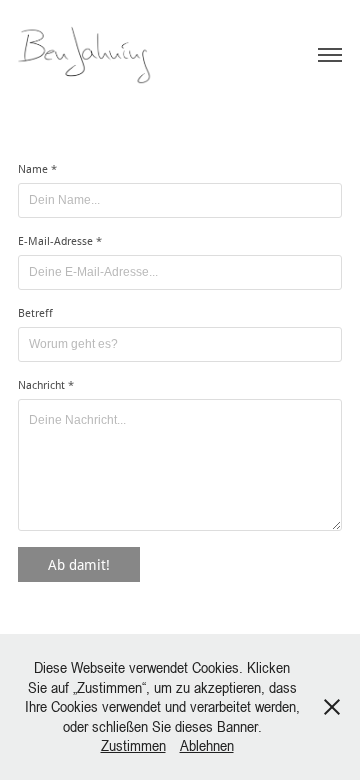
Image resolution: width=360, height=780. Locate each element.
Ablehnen (207, 745)
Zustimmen (133, 745)
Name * (37, 169)
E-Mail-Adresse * (60, 241)
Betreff (35, 313)
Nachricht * (46, 385)
